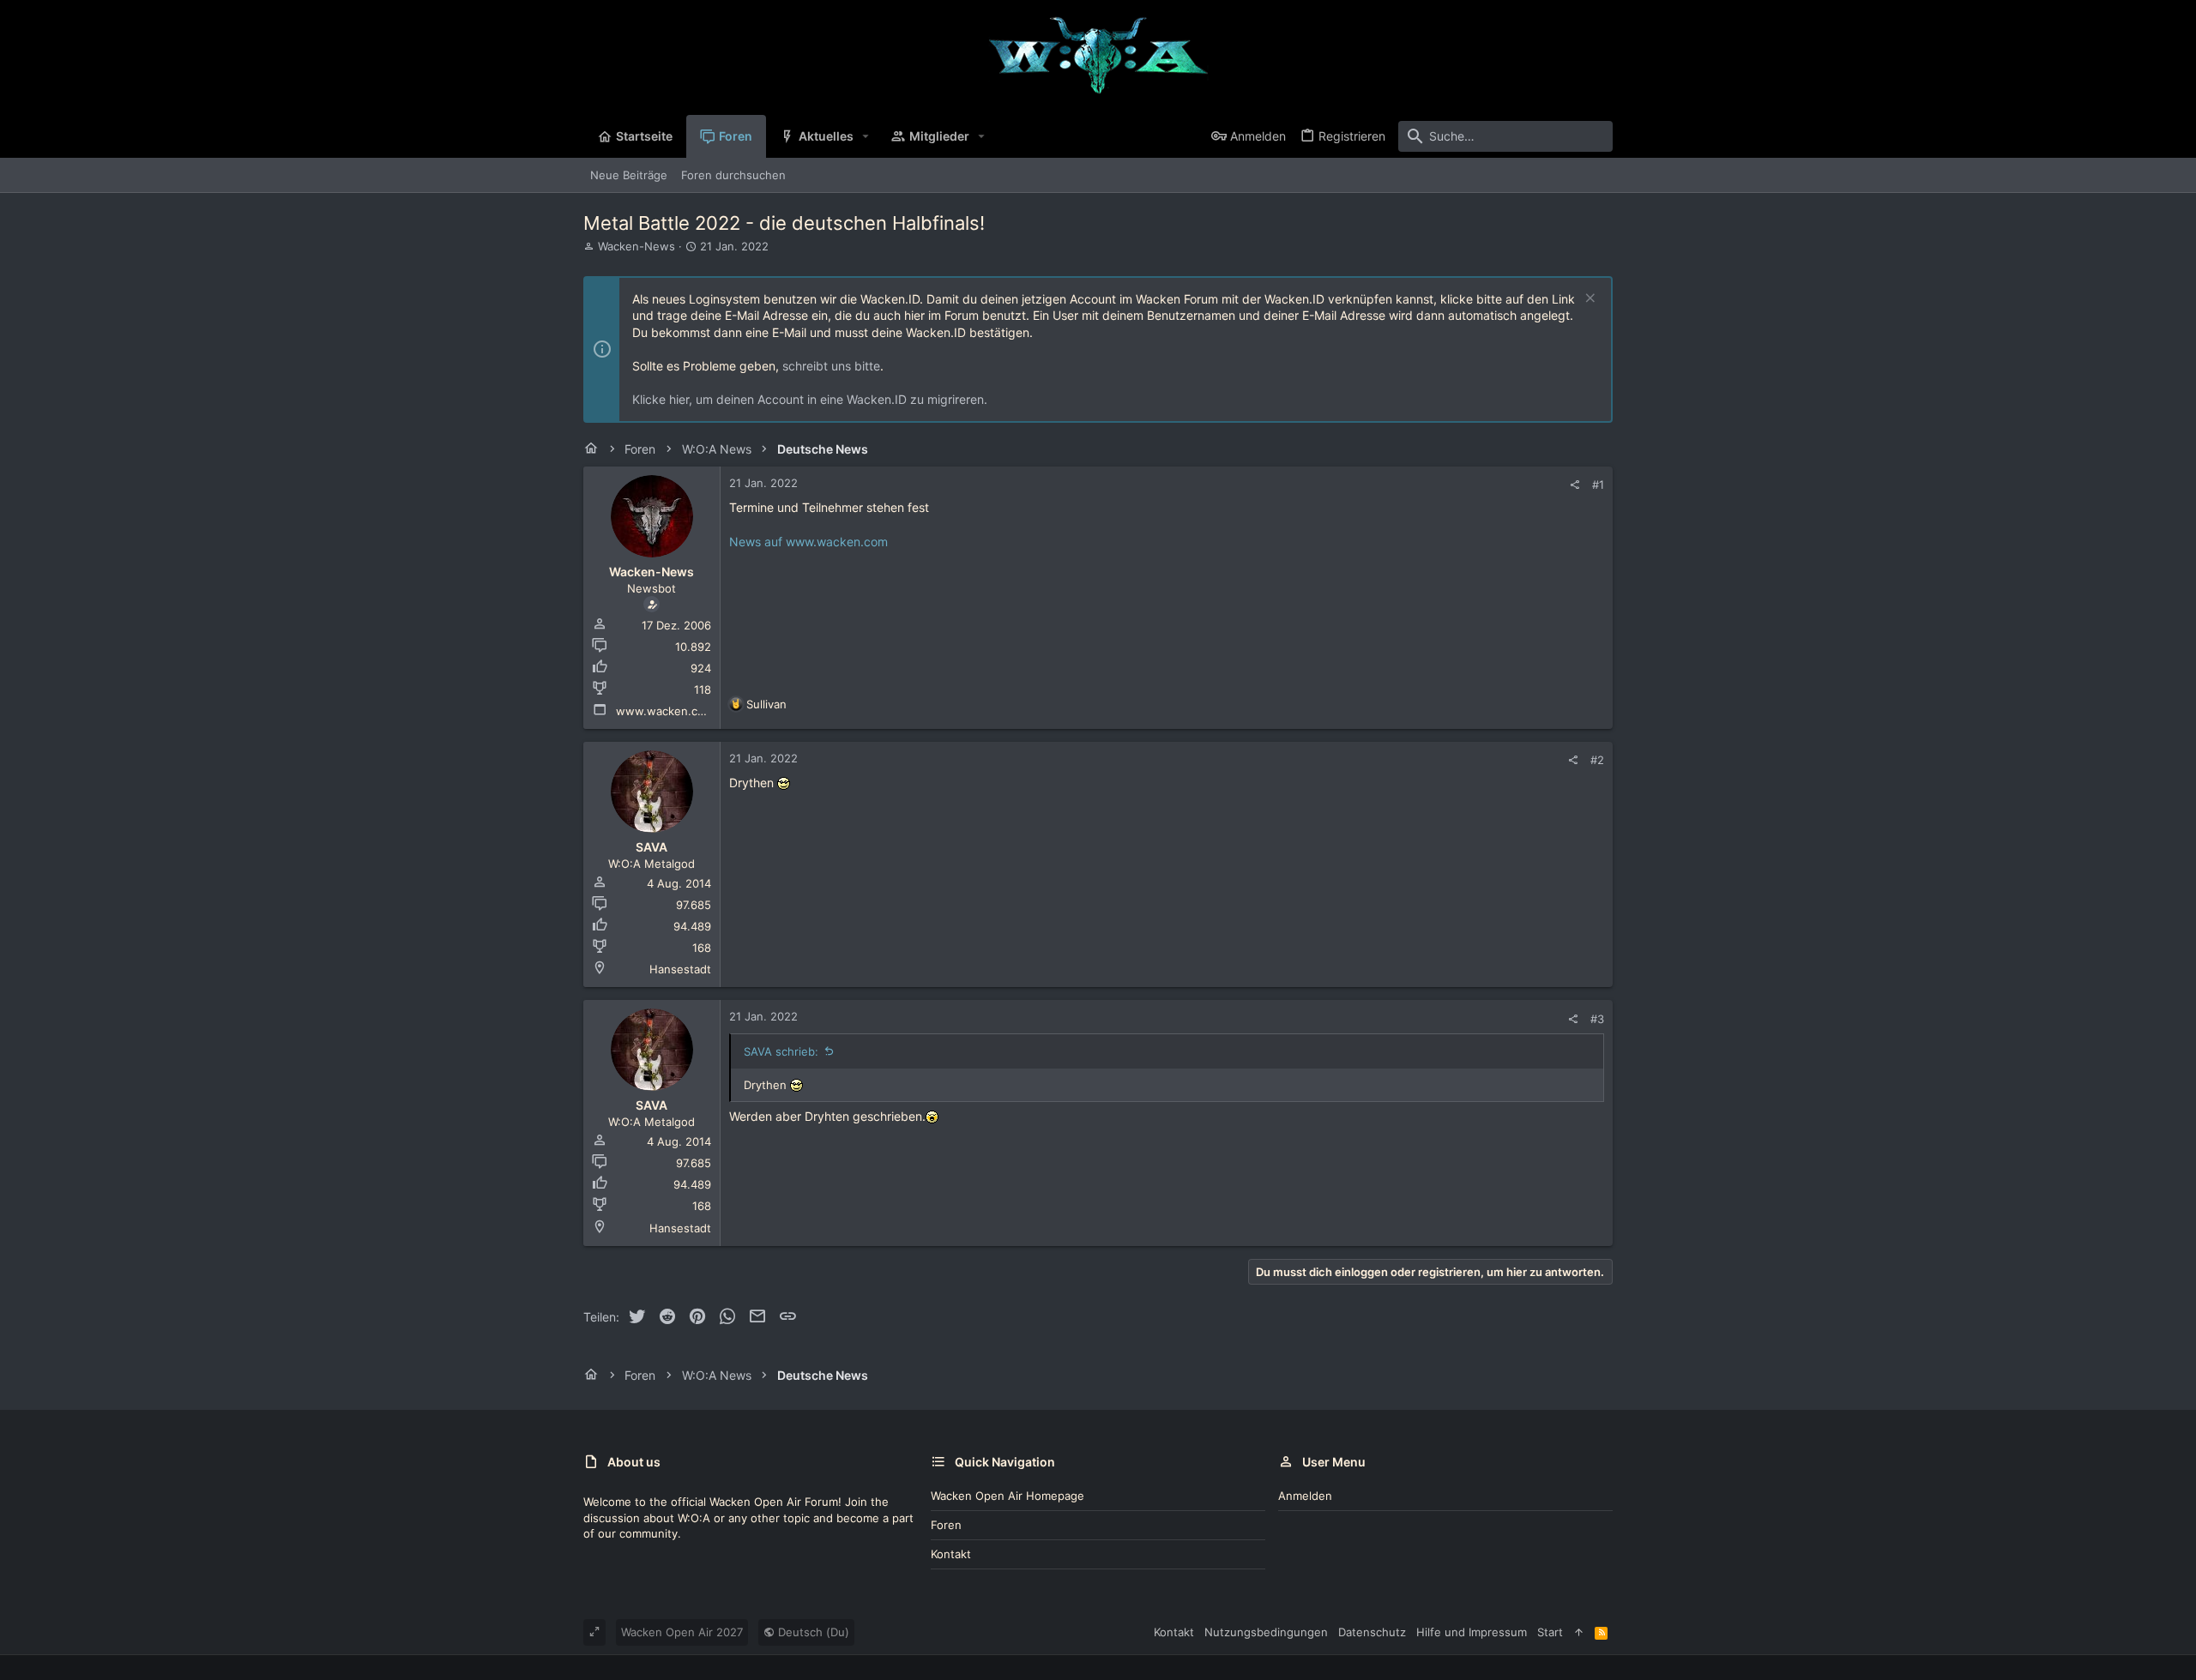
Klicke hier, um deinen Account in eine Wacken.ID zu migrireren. (810, 399)
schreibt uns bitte (831, 366)
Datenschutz (1372, 1632)
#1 (1598, 485)
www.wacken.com (665, 711)
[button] (866, 136)
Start (1550, 1632)
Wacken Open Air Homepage (1008, 1496)
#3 (1597, 1019)
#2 (1597, 760)
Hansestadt (680, 969)
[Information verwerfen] (1588, 300)
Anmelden (1305, 1496)
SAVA (652, 847)
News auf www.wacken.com (808, 542)
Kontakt (951, 1554)
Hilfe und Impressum (1472, 1632)
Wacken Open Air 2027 (682, 1632)
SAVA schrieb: (781, 1051)
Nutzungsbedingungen (1266, 1632)
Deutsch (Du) (812, 1632)
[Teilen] (1575, 485)
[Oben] (1579, 1632)
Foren (946, 1525)
